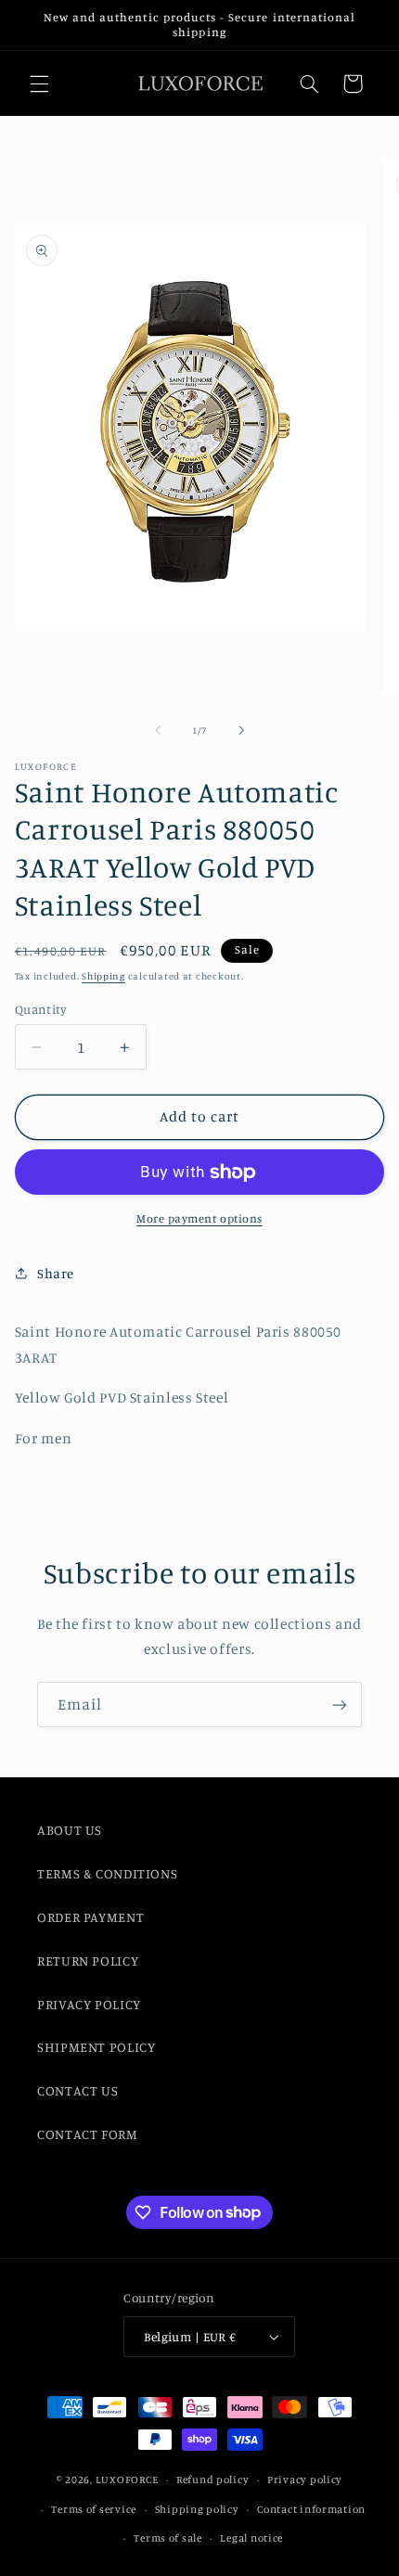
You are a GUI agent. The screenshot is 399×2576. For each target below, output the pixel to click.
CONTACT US (77, 2090)
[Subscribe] (340, 1705)
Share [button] (56, 1273)
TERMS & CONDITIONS (107, 1873)
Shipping (103, 976)
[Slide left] (158, 731)
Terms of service (94, 2509)
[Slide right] (241, 731)
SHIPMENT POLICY (96, 2047)
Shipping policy (197, 2509)
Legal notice (251, 2538)
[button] (39, 83)
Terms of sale (168, 2538)
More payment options (199, 1218)
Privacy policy (305, 2480)
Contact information (311, 2509)
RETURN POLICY (88, 1961)
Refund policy (213, 2480)
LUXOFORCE (127, 2480)
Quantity (41, 1009)
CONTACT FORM (88, 2134)
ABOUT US (70, 1830)
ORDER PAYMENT (90, 1917)
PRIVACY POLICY (89, 2004)
